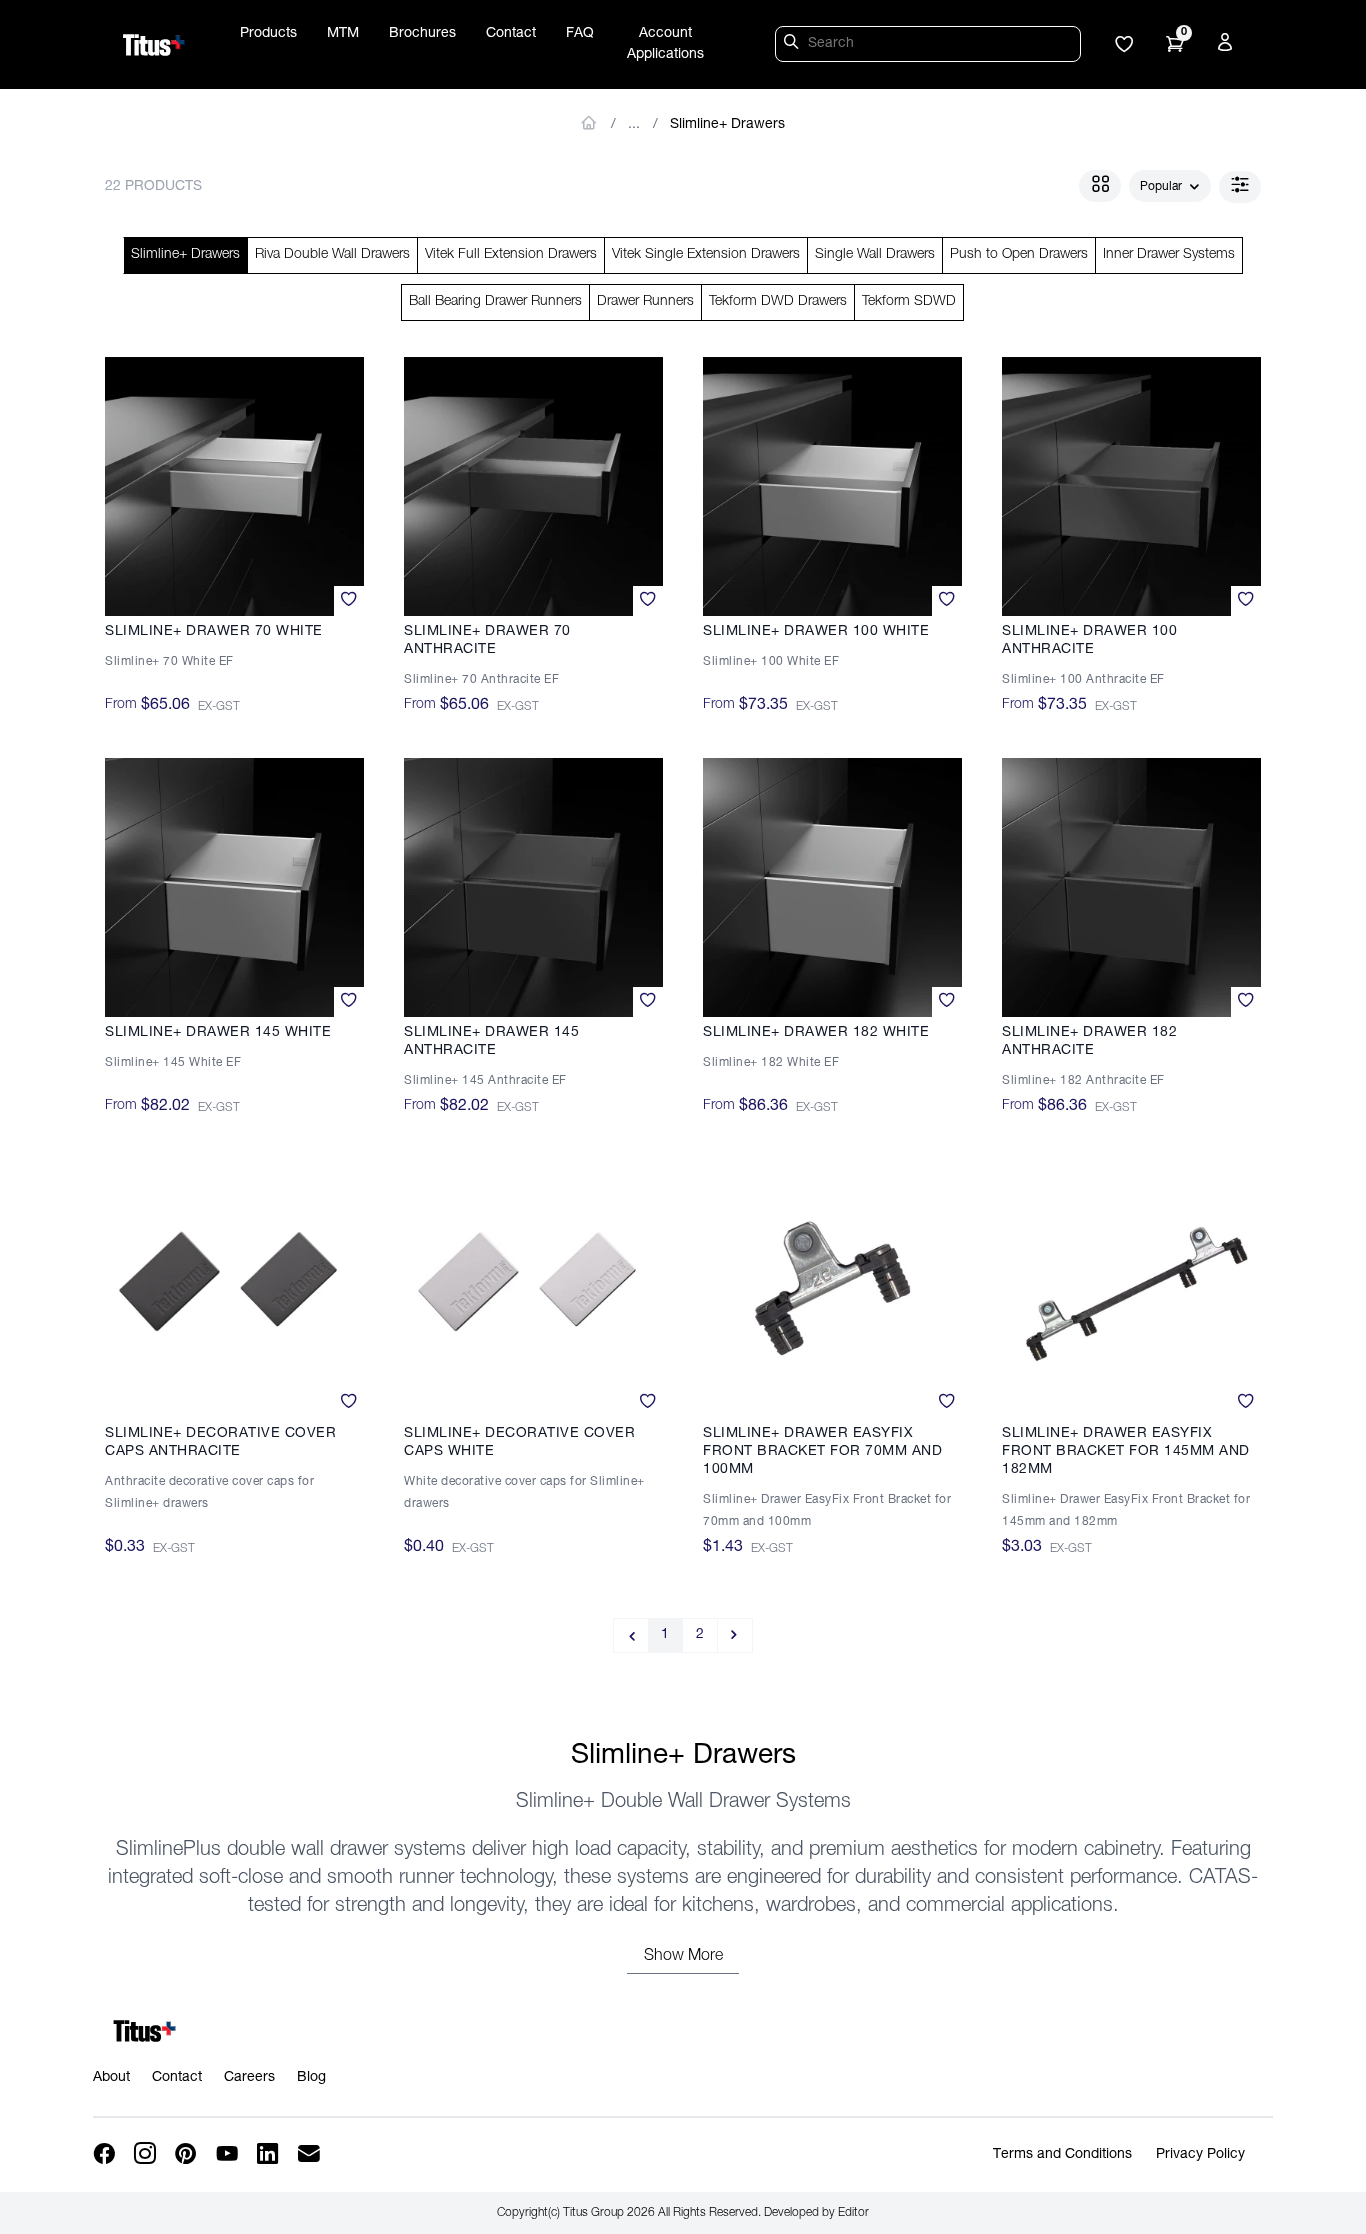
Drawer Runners (645, 302)
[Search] (794, 45)
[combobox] (1170, 187)
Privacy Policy (1200, 2155)
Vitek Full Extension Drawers (511, 255)
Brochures (422, 34)
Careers (249, 2078)
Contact (511, 34)
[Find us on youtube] (228, 2154)
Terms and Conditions (1062, 2155)
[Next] (735, 1635)
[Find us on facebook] (105, 2154)
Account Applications (665, 44)
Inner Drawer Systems (1169, 255)
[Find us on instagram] (146, 2154)
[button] (1124, 46)
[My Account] (1228, 46)
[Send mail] (310, 2154)
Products (268, 34)
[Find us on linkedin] (269, 2154)
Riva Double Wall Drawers (332, 255)
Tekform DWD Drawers (778, 302)
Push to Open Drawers (1019, 255)
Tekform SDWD (909, 302)
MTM (343, 34)
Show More (683, 1957)
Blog (311, 2078)
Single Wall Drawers (875, 255)
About (111, 2078)
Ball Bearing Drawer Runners (495, 302)
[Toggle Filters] (1240, 187)
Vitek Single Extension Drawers (706, 255)
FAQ (580, 34)
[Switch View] (1100, 186)
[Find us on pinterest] (187, 2154)
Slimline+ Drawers (727, 125)
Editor (853, 2213)
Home (589, 123)
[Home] (154, 45)
